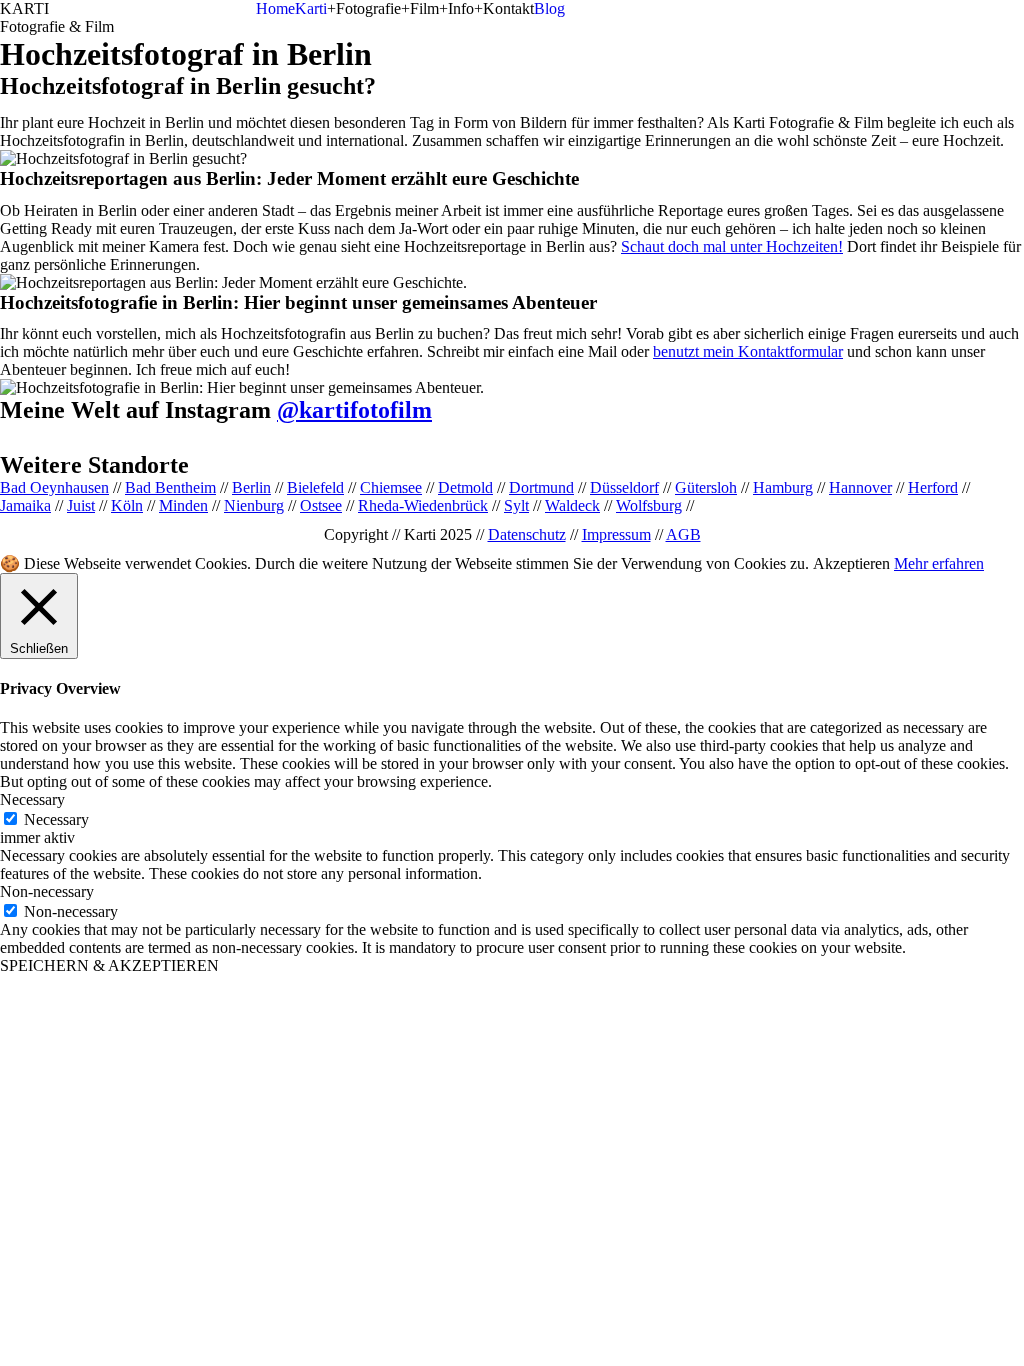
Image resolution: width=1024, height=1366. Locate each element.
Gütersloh (706, 487)
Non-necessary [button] (47, 891)
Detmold (465, 487)
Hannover (860, 487)
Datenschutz (527, 534)
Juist (81, 505)
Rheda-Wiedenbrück (423, 505)
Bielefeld (315, 487)
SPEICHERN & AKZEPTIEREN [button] (109, 965)
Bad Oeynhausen (54, 487)
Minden (183, 505)
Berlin (251, 487)
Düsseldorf (624, 487)
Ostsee (321, 505)
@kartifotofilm (354, 410)
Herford (933, 487)
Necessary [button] (32, 799)
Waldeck (572, 505)
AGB (683, 534)
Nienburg (254, 505)
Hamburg (783, 487)
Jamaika (25, 505)
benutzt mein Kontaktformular (748, 351)
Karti (311, 8)
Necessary (56, 819)
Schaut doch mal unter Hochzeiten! (732, 246)
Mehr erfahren (939, 563)
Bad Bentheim (170, 487)
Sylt (516, 505)
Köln (127, 505)
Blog (549, 8)
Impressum (616, 534)
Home (275, 8)
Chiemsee (391, 487)
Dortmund (541, 487)
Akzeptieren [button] (851, 563)
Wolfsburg (649, 505)
